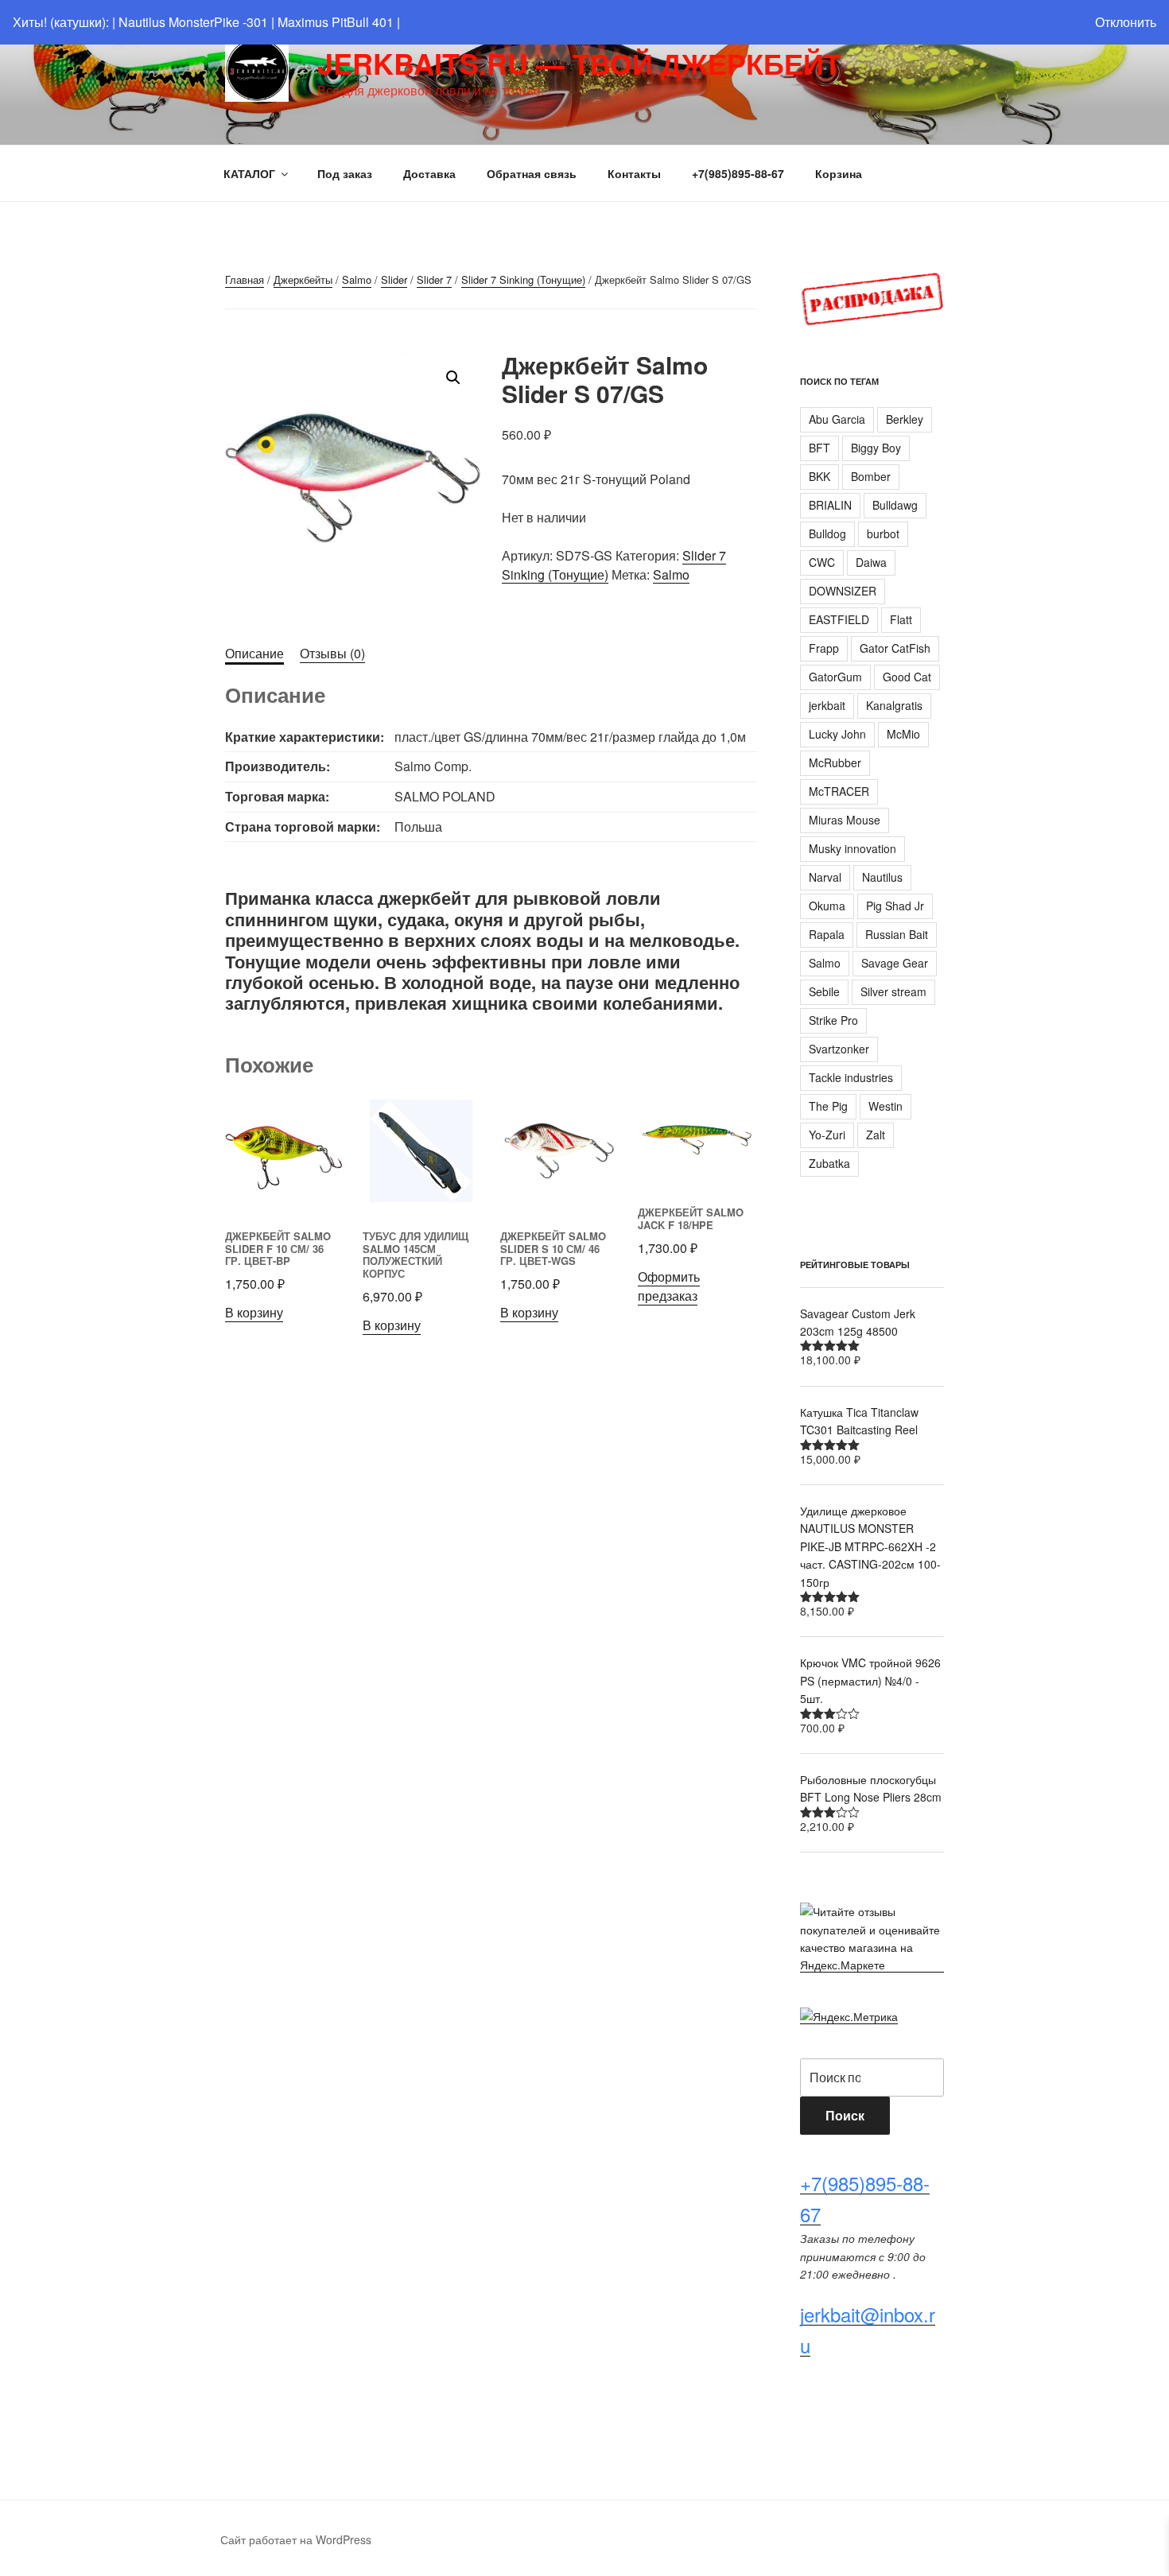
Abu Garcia (837, 419)
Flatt (901, 619)
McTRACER (839, 791)
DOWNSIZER (843, 591)
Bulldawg (895, 505)
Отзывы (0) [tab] (332, 653)
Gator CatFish (895, 648)
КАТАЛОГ (249, 173)
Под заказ (345, 173)
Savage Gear (895, 963)
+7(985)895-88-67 (738, 173)
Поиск (845, 2115)
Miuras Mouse (845, 820)
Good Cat (907, 677)
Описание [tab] (254, 653)
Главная (245, 279)
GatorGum (835, 677)
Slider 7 (434, 279)
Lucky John (837, 734)
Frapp (824, 648)
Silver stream (893, 991)
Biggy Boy (876, 448)
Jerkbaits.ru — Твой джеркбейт (579, 63)
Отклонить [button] (1126, 22)
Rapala (827, 934)
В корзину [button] (254, 1312)
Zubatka (829, 1163)
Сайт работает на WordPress (296, 2539)
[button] (453, 378)
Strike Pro (833, 1020)
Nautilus (882, 877)
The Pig (828, 1106)
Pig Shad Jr (895, 906)
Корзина (839, 173)
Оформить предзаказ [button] (669, 1286)
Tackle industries (851, 1077)
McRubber (835, 762)
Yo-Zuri (827, 1135)
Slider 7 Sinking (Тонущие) (523, 279)
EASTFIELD (839, 619)
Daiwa (871, 562)
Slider (394, 279)
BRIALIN (830, 505)
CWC (822, 562)
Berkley (905, 419)
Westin (885, 1106)
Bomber (871, 476)
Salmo (357, 279)
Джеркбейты (303, 279)
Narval (825, 877)
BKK (819, 476)
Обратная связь (532, 173)
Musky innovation (852, 848)
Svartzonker (839, 1049)
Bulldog (827, 533)
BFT (819, 448)
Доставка (429, 173)
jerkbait (827, 705)
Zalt (876, 1135)
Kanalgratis (894, 705)
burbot (883, 533)
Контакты (634, 173)
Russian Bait (897, 934)
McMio (903, 734)
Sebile (824, 991)
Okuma (827, 906)
